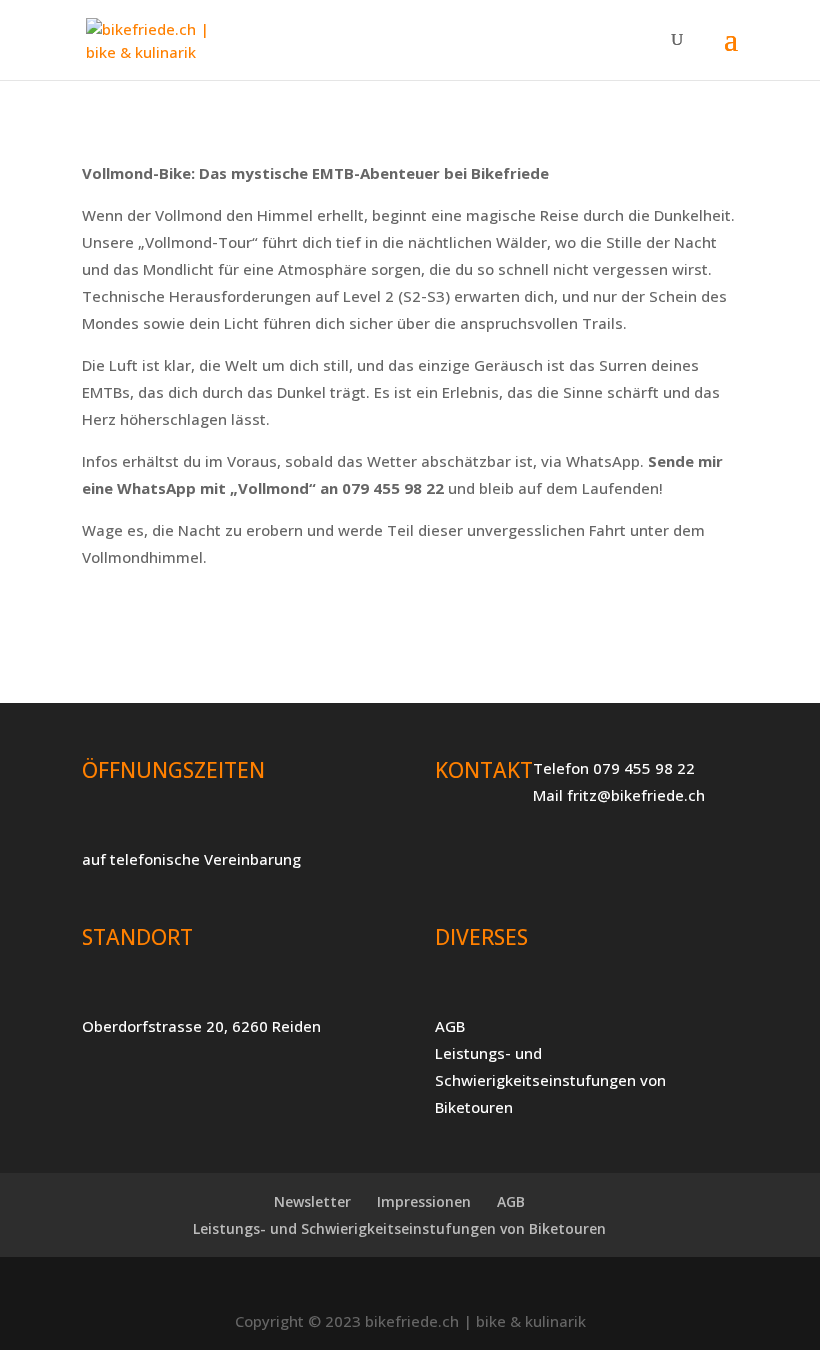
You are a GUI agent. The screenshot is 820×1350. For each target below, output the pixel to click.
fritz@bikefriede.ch (636, 795)
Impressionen (424, 1201)
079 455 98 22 (644, 768)
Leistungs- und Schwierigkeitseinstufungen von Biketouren (550, 1080)
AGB (450, 1026)
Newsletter (312, 1201)
